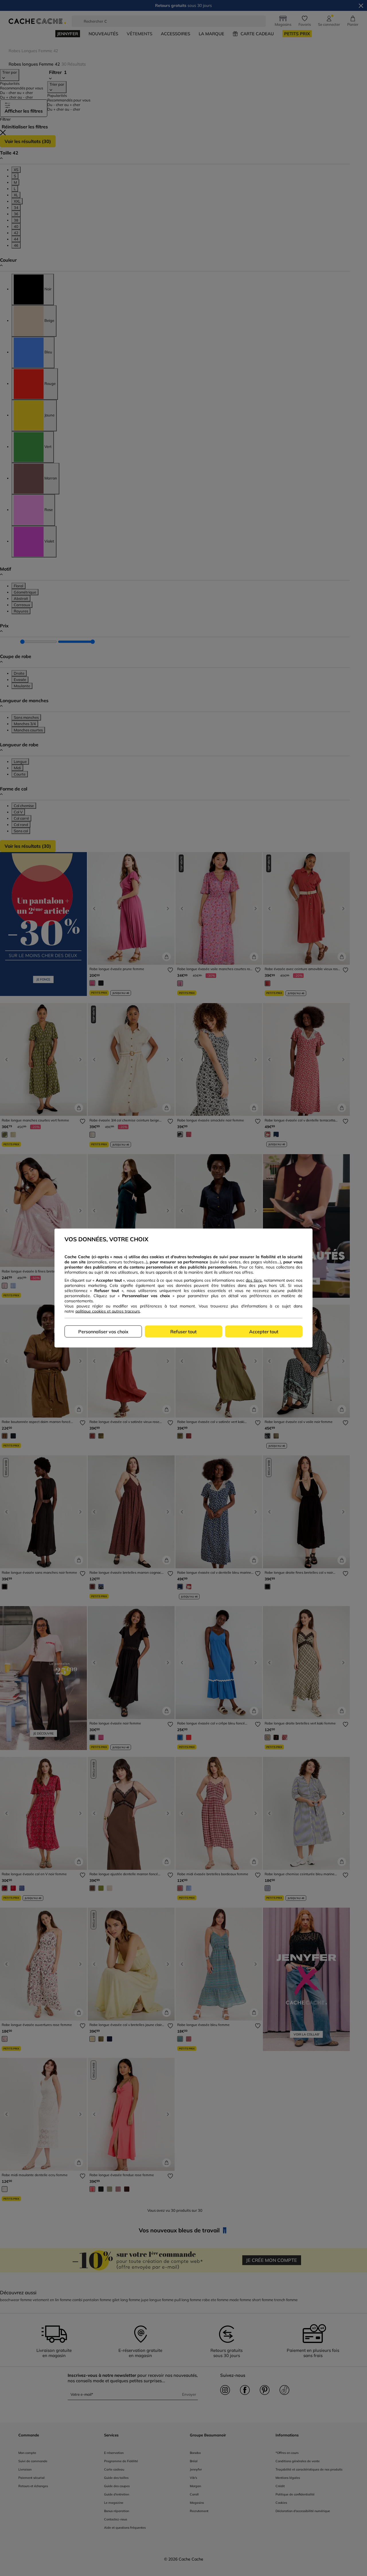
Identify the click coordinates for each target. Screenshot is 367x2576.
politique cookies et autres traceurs (108, 1311)
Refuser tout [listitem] (183, 1332)
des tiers (254, 1280)
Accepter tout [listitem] (264, 1332)
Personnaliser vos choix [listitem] (103, 1332)
